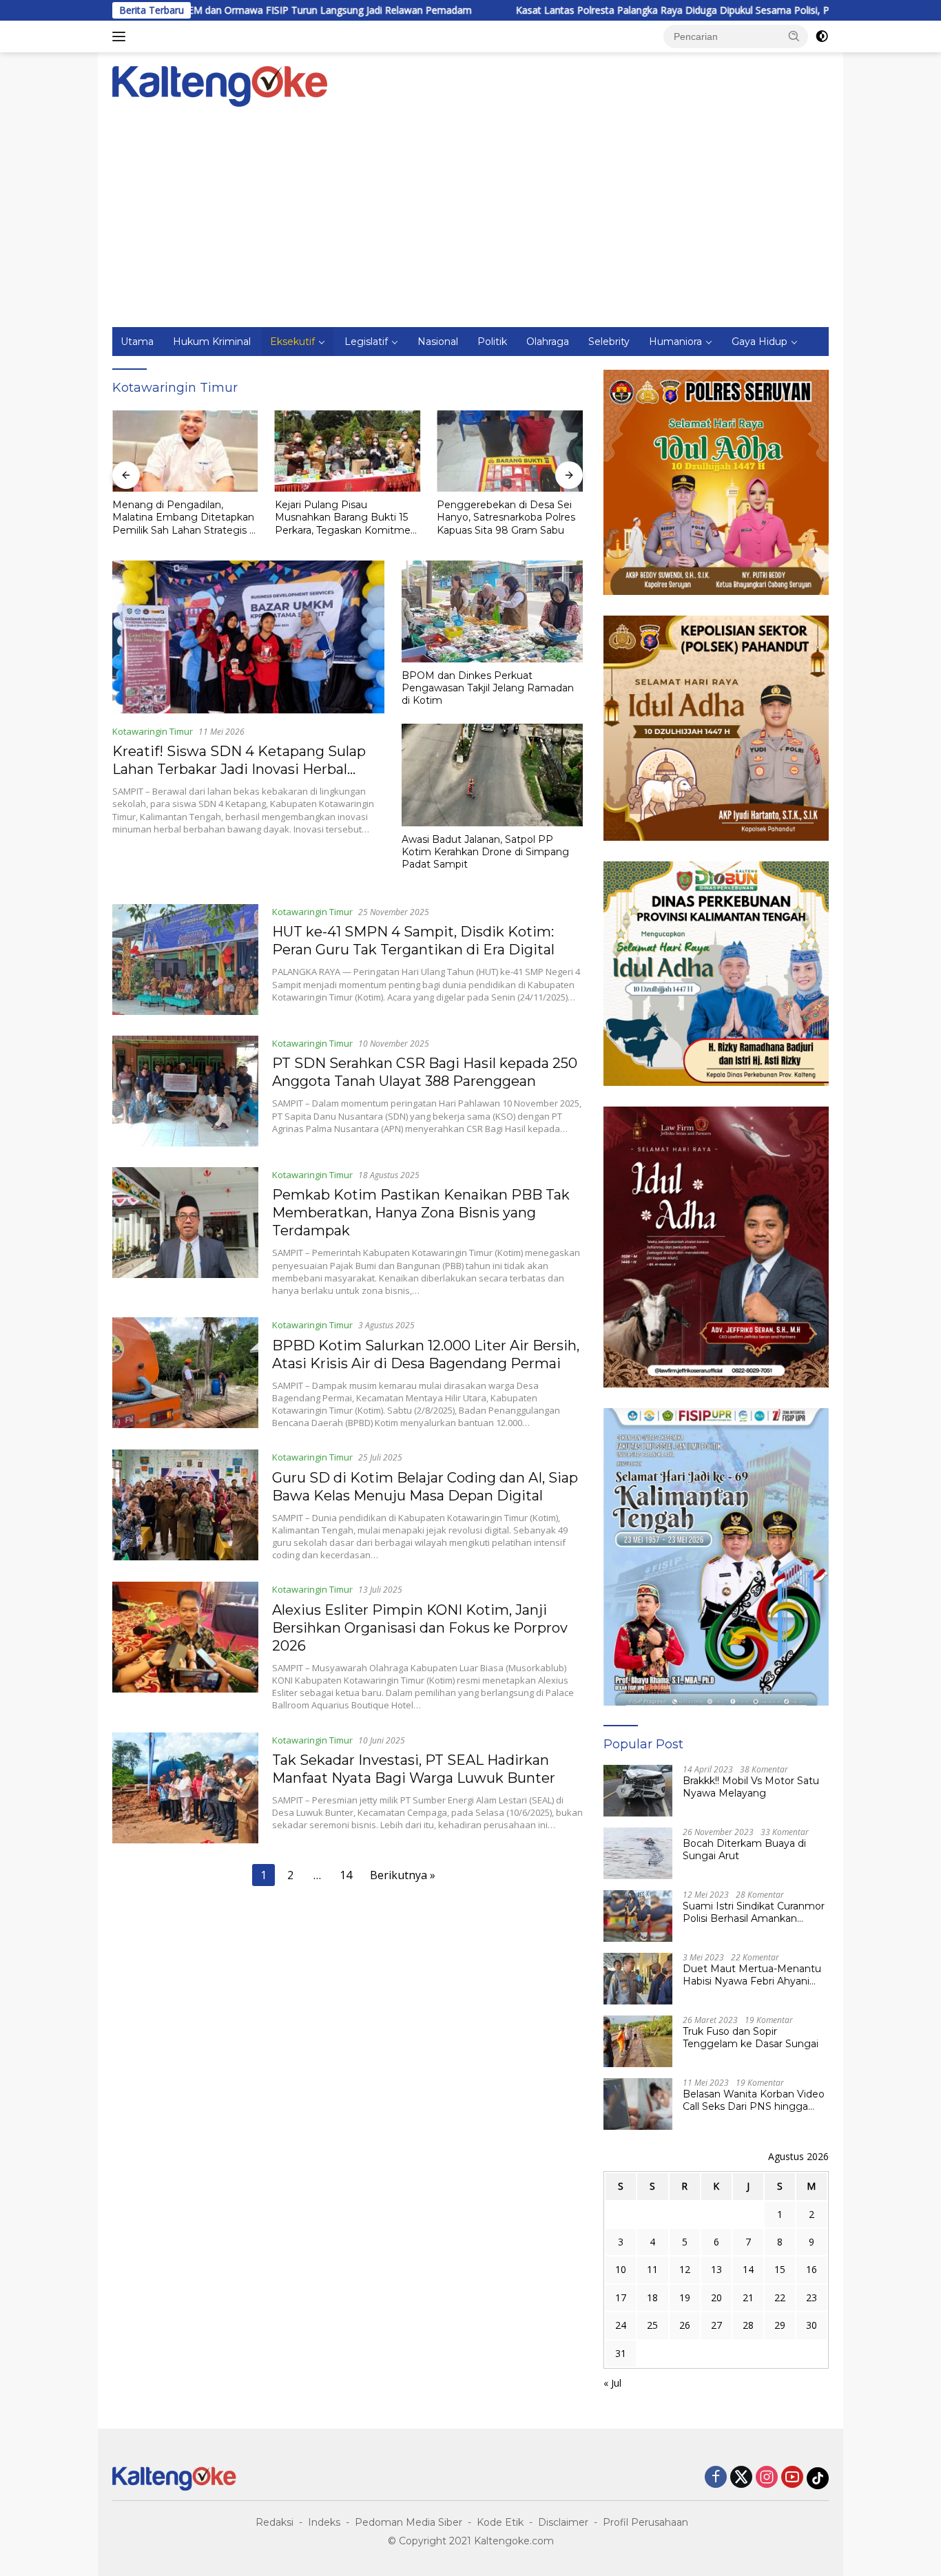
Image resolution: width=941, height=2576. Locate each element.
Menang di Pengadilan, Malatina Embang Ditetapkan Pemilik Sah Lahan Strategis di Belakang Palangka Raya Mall (185, 517)
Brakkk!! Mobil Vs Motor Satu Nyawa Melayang (751, 1787)
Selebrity (609, 342)
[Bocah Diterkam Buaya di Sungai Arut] (638, 1853)
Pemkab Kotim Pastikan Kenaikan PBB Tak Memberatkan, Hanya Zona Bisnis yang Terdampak (421, 1213)
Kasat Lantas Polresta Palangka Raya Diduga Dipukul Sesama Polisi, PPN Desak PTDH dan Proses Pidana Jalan (640, 10)
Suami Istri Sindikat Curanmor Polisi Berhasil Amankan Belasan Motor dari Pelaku (754, 1912)
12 (685, 2269)
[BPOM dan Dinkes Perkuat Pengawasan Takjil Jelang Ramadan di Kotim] (492, 611)
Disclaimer (563, 2522)
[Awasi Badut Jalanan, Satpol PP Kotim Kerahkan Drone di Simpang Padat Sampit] (492, 775)
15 (780, 2269)
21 (748, 2297)
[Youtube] (792, 2478)
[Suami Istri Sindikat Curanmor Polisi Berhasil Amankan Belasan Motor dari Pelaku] (638, 1916)
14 (346, 1875)
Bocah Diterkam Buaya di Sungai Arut (744, 1850)
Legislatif (366, 342)
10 (621, 2269)
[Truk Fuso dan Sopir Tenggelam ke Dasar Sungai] (638, 2041)
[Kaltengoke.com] (220, 85)
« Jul (612, 2383)
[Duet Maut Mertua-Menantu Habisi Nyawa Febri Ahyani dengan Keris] (638, 1979)
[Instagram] (767, 2478)
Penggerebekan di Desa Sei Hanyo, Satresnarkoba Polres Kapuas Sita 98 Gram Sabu (506, 517)
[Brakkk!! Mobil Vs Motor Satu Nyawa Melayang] (638, 1791)
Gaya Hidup (759, 342)
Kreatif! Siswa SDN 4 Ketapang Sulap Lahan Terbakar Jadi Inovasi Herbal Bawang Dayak (239, 769)
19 (685, 2297)
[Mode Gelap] (822, 36)
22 (780, 2297)
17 (621, 2297)
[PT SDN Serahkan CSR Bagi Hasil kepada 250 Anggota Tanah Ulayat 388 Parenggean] (185, 1091)
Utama (137, 342)
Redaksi (275, 2522)
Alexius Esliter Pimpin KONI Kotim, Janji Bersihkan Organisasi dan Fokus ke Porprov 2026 (420, 1628)
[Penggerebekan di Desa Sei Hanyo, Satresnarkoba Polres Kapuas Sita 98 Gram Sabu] (510, 451)
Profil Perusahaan (645, 2522)
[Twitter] (741, 2478)
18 (652, 2297)
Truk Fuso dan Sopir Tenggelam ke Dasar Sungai (751, 2038)
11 (652, 2269)
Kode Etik (500, 2522)
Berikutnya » (403, 1875)
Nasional (438, 342)
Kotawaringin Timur (153, 731)
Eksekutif (292, 342)
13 (716, 2269)
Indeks (324, 2522)
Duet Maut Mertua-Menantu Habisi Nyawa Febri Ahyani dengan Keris (752, 1975)
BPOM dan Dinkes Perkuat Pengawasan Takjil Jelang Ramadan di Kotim (488, 688)
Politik (492, 342)
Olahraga (548, 342)
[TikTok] (818, 2478)
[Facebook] (716, 2478)
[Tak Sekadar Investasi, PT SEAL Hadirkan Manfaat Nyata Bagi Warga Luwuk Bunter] (185, 1788)
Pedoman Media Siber (409, 2522)
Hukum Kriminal (212, 342)
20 (716, 2297)
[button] (794, 36)
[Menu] (122, 36)
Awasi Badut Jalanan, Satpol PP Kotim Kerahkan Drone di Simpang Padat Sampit (485, 852)
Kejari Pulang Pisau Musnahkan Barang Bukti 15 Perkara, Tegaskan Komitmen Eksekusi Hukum (346, 517)
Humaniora (675, 342)
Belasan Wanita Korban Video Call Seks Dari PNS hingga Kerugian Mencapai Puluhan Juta (754, 2100)
